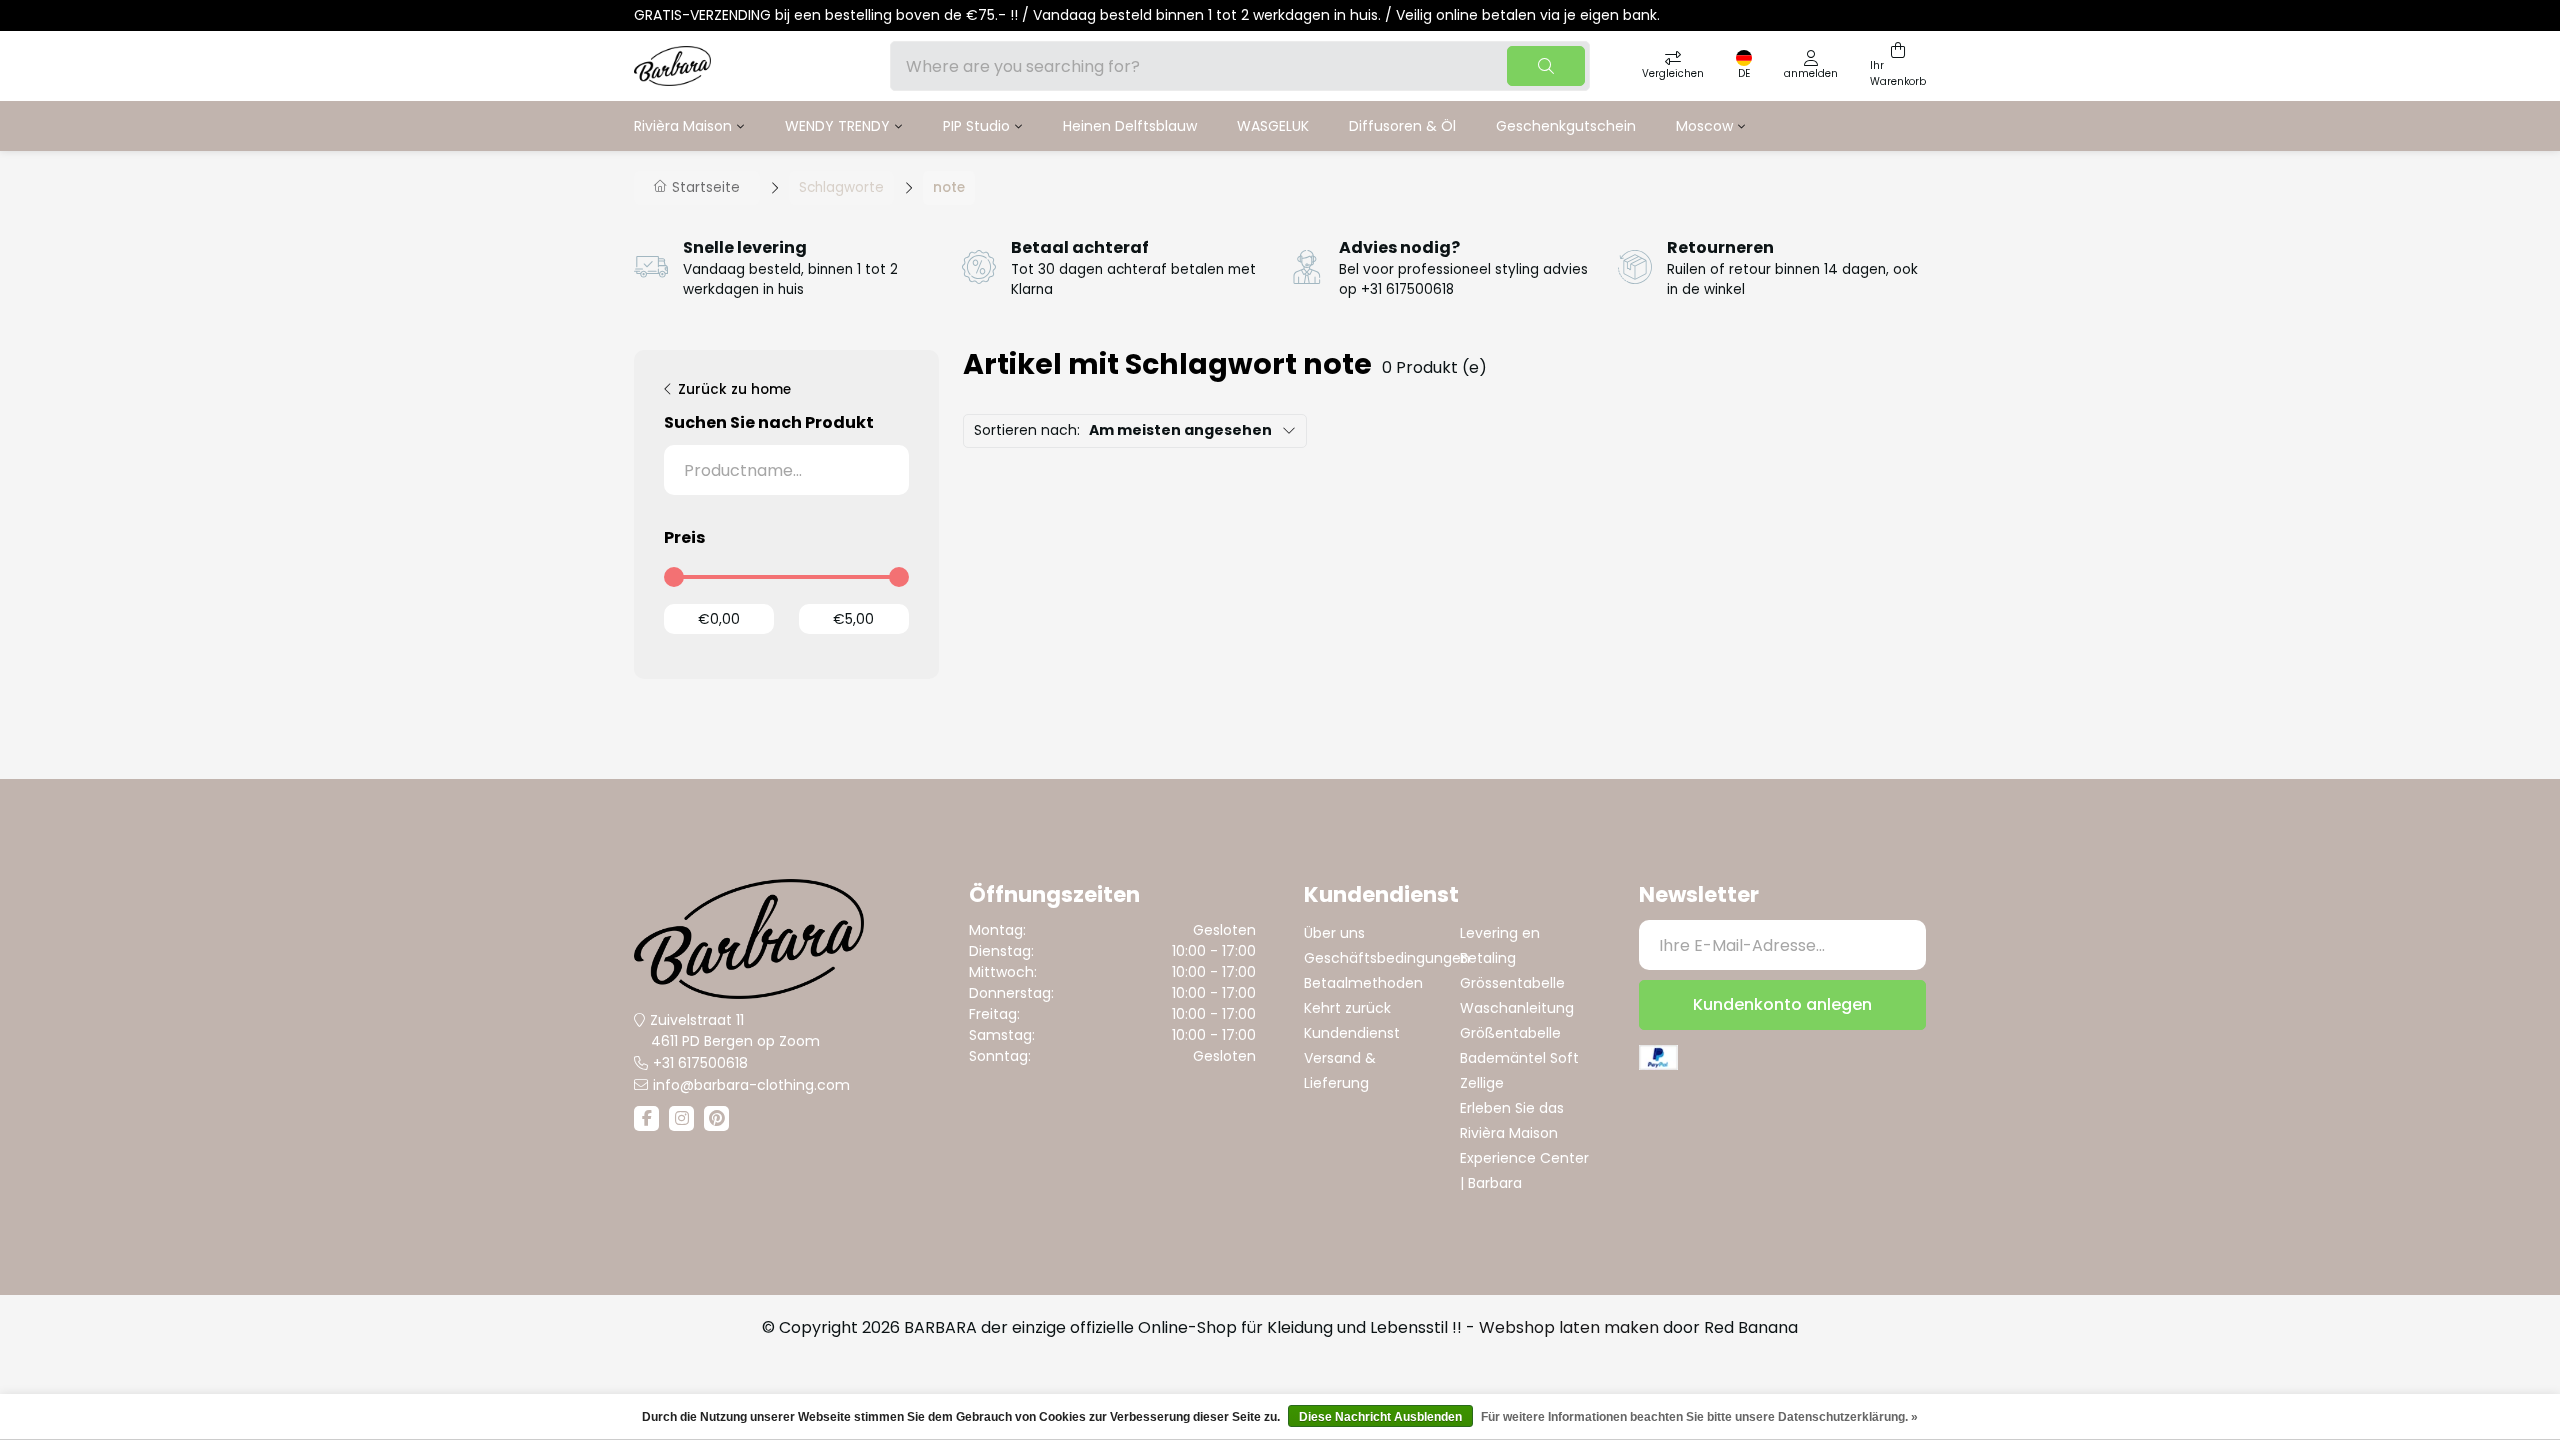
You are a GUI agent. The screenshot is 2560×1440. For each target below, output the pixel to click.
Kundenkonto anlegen (1782, 1004)
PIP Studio (976, 126)
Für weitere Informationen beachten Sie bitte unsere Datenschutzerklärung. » (1699, 1417)
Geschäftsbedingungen (1387, 958)
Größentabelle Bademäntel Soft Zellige (1519, 1058)
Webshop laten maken (1569, 1327)
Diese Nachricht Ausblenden (1380, 1417)
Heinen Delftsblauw (1130, 126)
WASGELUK (1273, 126)
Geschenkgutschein (1566, 126)
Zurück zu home (734, 389)
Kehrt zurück (1347, 1008)
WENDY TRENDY (837, 126)
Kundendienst (1352, 1033)
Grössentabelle (1512, 983)
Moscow (1704, 126)
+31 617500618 (700, 1063)
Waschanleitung (1517, 1008)
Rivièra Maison (683, 126)
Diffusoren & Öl (1402, 126)
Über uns (1334, 933)
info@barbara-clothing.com (751, 1085)
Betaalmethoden (1363, 983)
